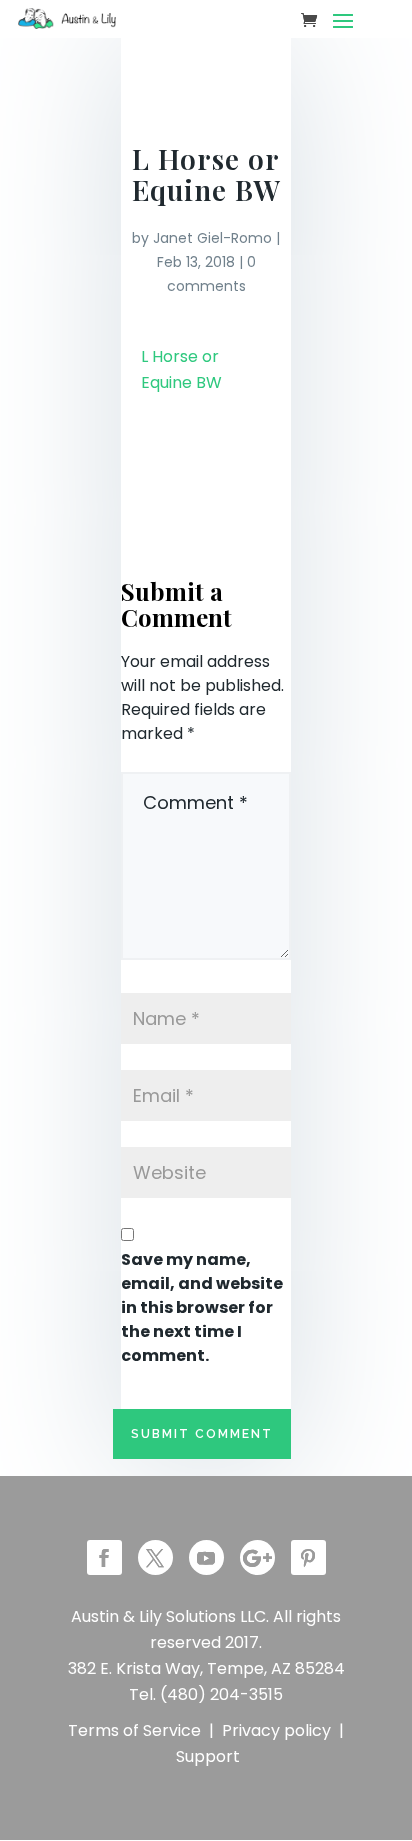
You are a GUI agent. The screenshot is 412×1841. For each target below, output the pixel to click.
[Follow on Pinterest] (308, 1557)
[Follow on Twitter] (155, 1557)
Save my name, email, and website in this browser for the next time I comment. (202, 1307)
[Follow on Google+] (257, 1557)
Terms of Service (134, 1730)
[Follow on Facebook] (104, 1557)
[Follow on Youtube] (206, 1557)
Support (208, 1756)
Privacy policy (276, 1730)
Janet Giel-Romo (212, 238)
